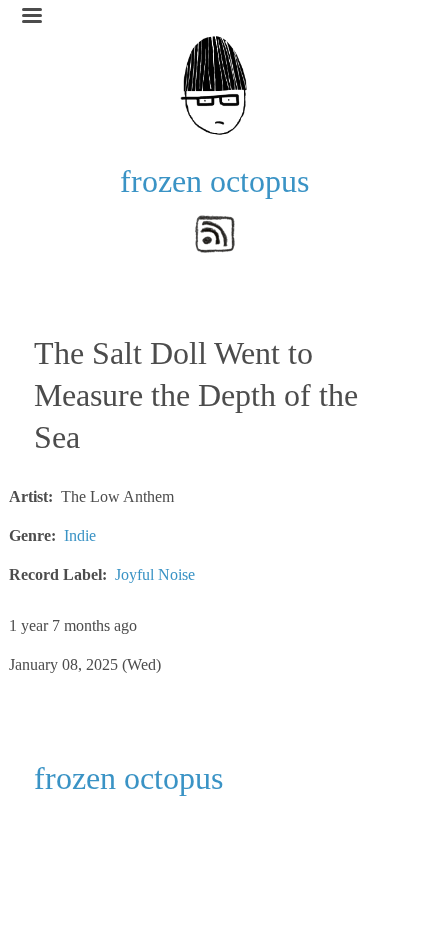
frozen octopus (214, 181)
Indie (80, 535)
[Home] (215, 83)
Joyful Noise (155, 574)
